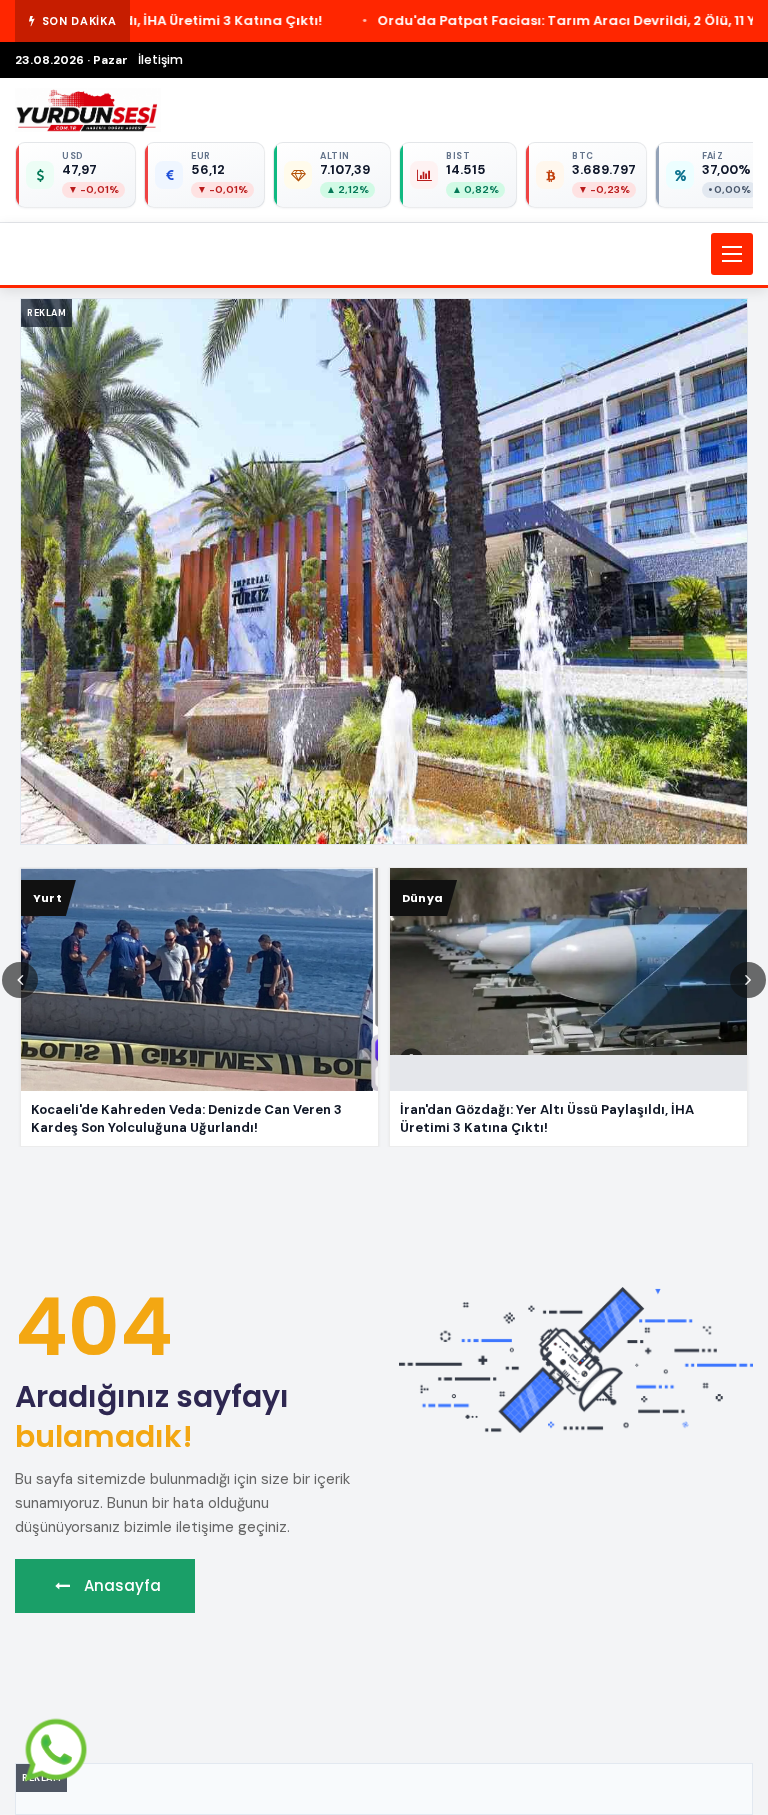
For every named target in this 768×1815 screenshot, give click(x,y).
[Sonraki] (748, 980)
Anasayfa (120, 1585)
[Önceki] (20, 980)
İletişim (160, 59)
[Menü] (732, 254)
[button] (384, 254)
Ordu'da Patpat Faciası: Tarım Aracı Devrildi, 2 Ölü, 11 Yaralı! (407, 20)
